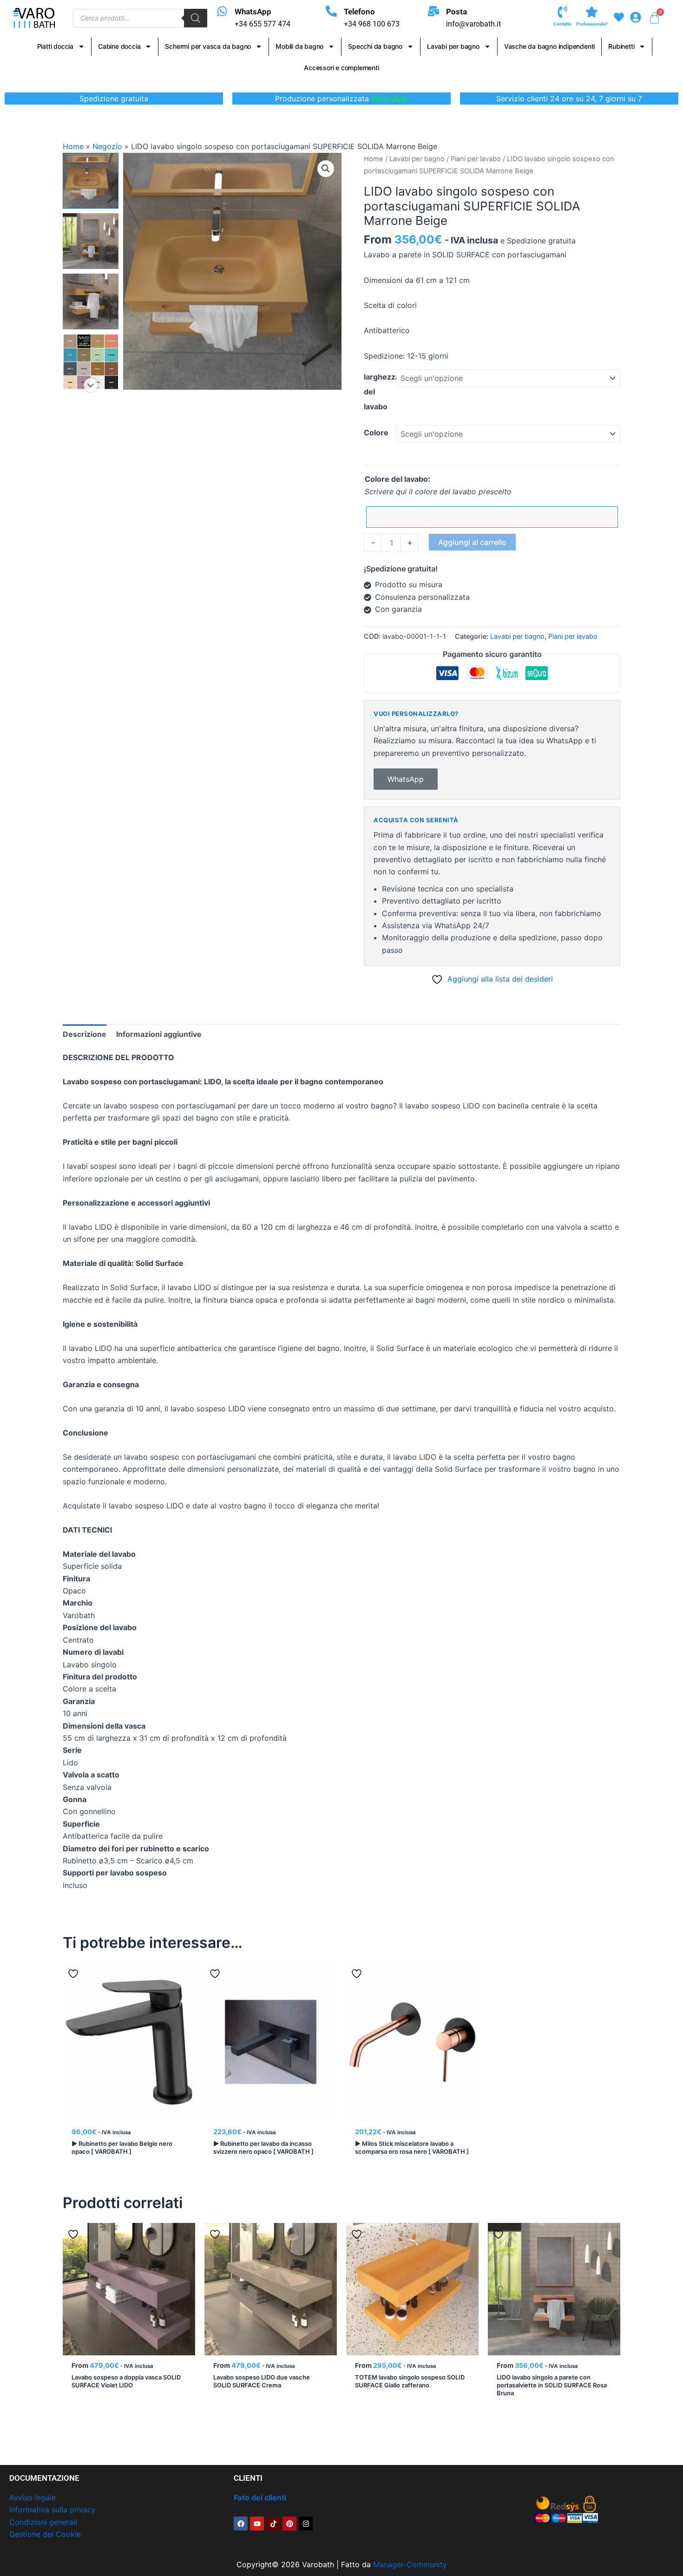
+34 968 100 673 (372, 24)
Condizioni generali (43, 2522)
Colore (376, 433)
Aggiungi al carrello (472, 542)
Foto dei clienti (260, 2497)
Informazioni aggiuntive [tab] (159, 1034)
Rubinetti (621, 46)
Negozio (107, 146)
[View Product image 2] (91, 241)
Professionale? (592, 24)
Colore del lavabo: (397, 479)
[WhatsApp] (222, 11)
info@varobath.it (473, 24)
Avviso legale (33, 2497)
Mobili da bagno (299, 46)
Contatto (562, 24)
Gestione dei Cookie (45, 2534)
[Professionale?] (592, 12)
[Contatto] (562, 12)
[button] (326, 169)
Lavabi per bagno (453, 46)
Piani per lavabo (476, 159)
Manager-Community (410, 2564)
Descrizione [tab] (85, 1034)
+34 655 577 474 (263, 24)
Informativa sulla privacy (53, 2510)
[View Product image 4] (91, 362)
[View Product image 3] (91, 302)
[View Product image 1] (91, 181)
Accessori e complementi (341, 68)
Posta (456, 12)
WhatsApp (253, 12)
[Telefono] (331, 11)
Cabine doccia (119, 46)
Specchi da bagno (375, 46)
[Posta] (433, 11)
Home (73, 146)
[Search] (196, 18)
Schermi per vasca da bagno (208, 46)
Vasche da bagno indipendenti (549, 46)
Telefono (359, 12)
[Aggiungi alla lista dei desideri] (74, 1973)
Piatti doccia (55, 46)
